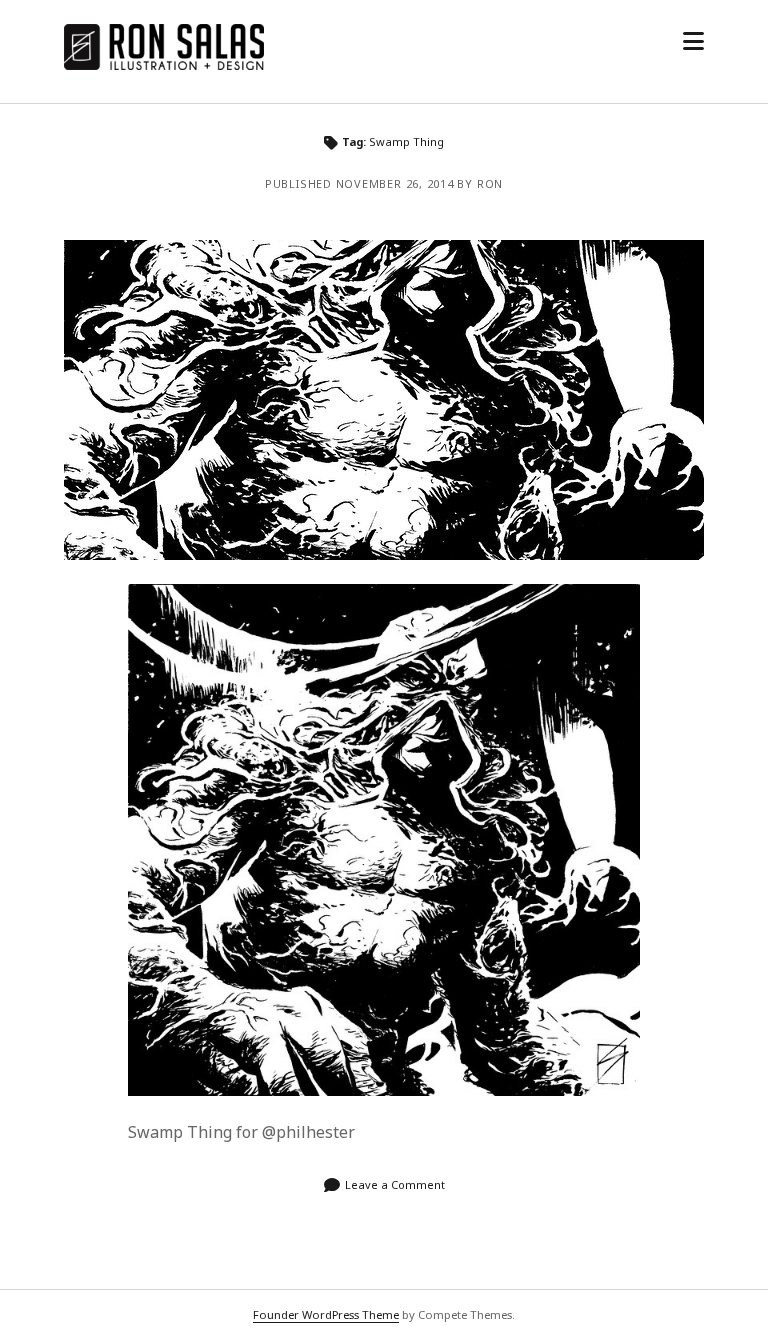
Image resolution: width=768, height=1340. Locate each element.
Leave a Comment (395, 1184)
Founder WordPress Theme (326, 1314)
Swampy (384, 400)
